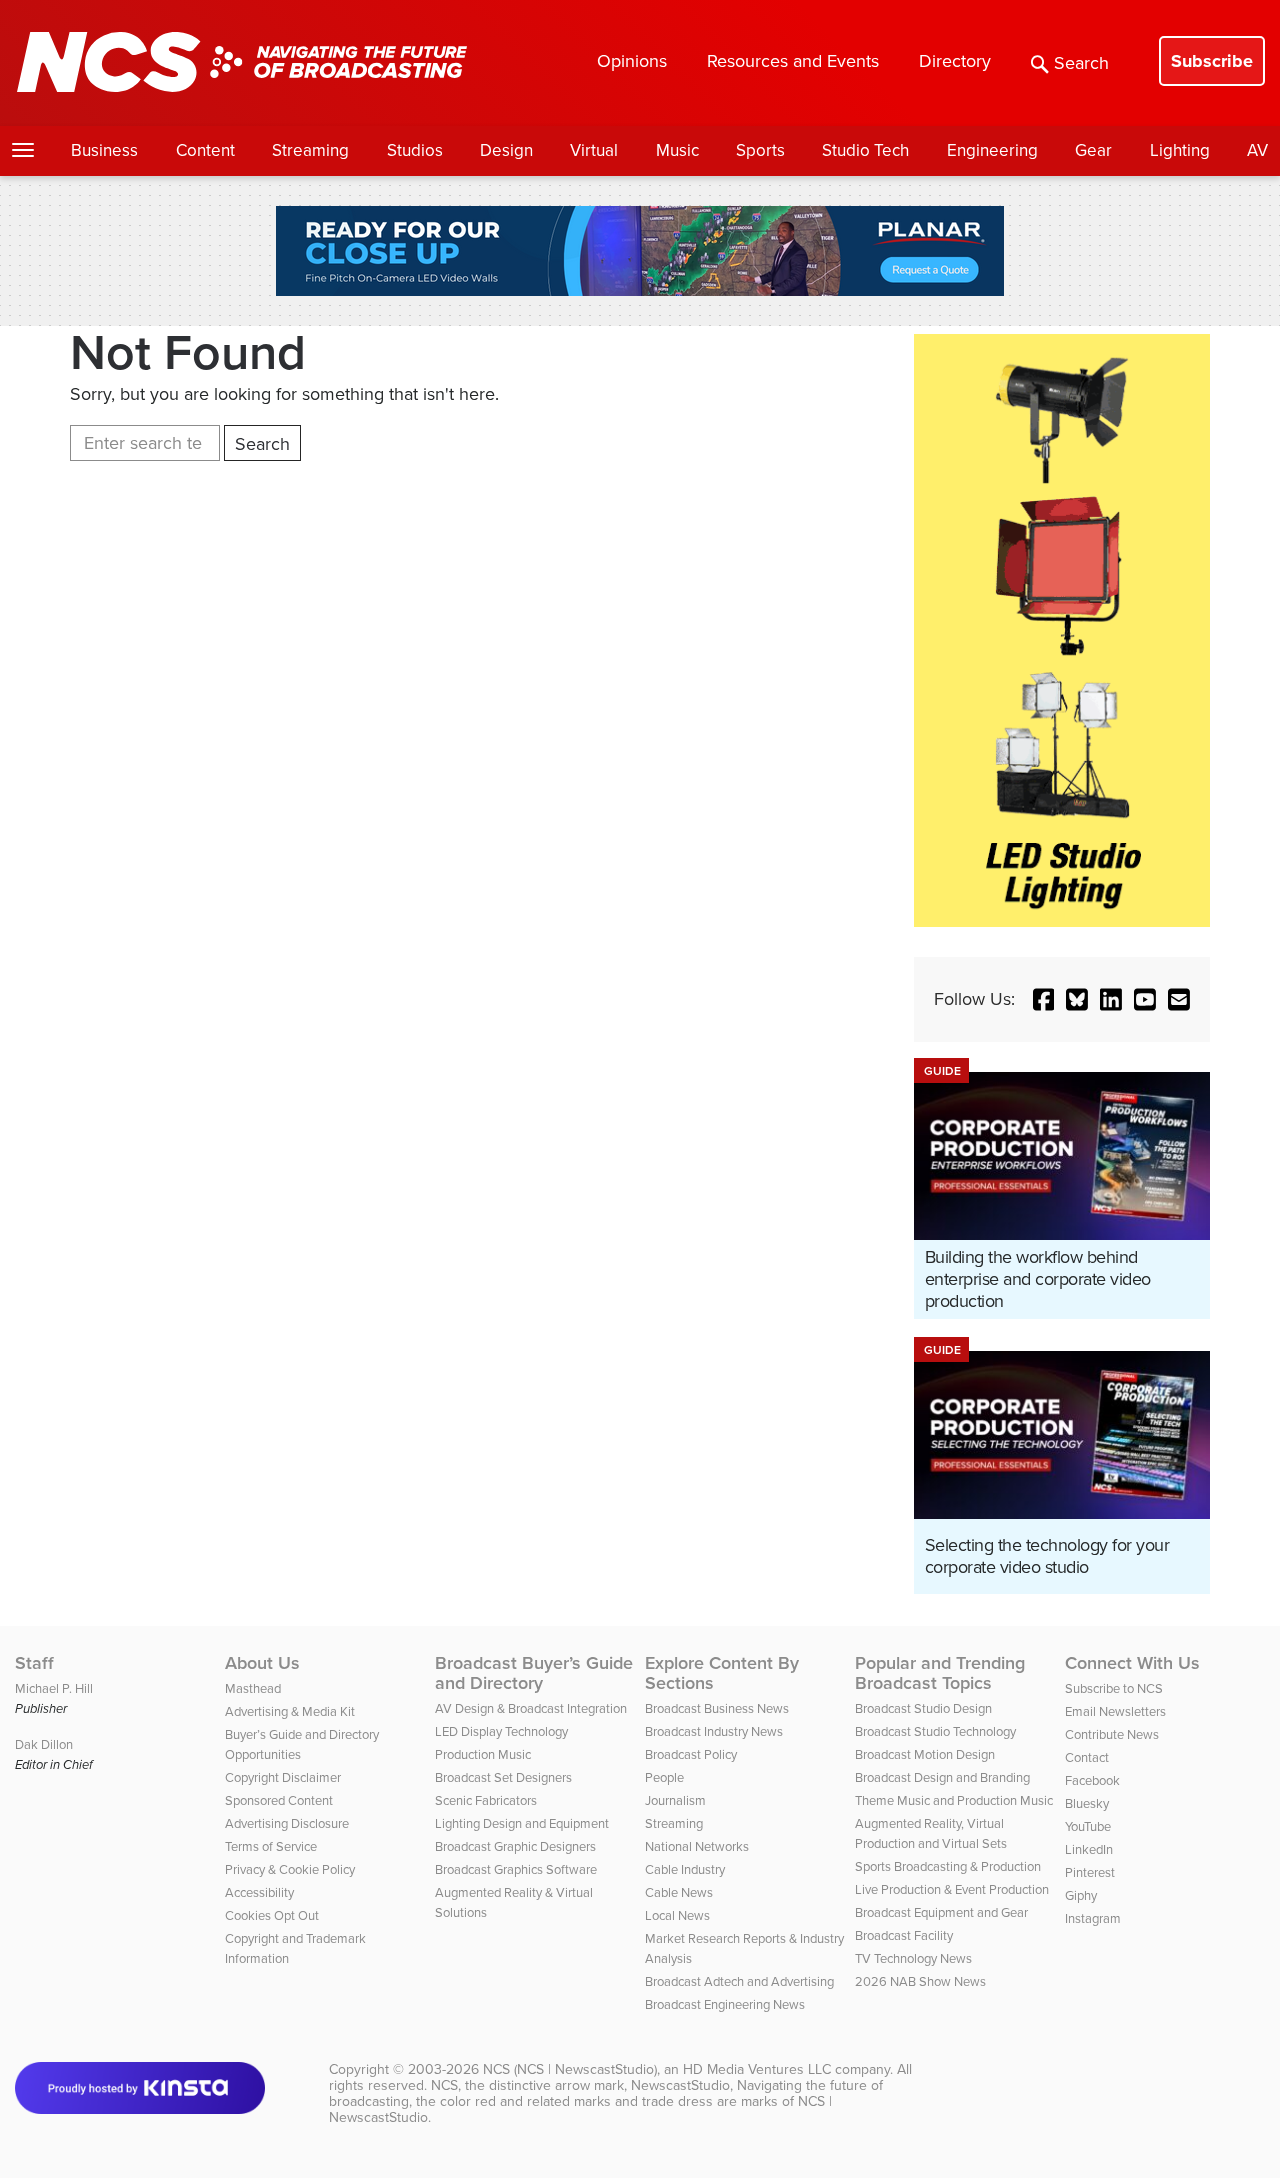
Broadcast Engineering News (725, 2004)
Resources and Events (793, 61)
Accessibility (259, 1892)
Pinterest (1090, 1872)
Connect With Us (1132, 1663)
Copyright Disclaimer (283, 1777)
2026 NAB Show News (920, 1981)
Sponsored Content (279, 1800)
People (664, 1777)
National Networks (697, 1846)
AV (1257, 150)
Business (104, 150)
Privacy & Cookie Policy (290, 1869)
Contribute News (1112, 1734)
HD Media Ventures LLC (757, 2069)
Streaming (310, 150)
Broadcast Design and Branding (942, 1777)
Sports (760, 150)
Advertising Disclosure (287, 1823)
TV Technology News (913, 1958)
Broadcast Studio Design (923, 1708)
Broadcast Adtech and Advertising (739, 1981)
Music (677, 150)
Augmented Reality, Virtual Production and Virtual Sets (931, 1833)
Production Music (483, 1754)
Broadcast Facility (904, 1935)
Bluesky (1087, 1803)
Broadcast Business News (717, 1708)
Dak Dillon (44, 1744)
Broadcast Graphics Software (516, 1869)
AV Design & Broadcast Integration (531, 1708)
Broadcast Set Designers (503, 1777)
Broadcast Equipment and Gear (941, 1912)
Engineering (992, 150)
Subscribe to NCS (1114, 1688)
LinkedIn (1089, 1849)
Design (506, 150)
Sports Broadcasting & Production (948, 1866)
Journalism (675, 1800)
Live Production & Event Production (952, 1889)
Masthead (253, 1688)
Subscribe (1212, 61)
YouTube (1088, 1826)
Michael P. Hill (54, 1688)
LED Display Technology (501, 1731)
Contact (1087, 1757)
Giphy (1081, 1895)
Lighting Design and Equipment (522, 1823)
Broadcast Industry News (714, 1731)
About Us (262, 1663)
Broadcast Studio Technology (935, 1731)
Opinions (632, 61)
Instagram (1093, 1918)
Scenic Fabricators (486, 1800)
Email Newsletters (1115, 1711)
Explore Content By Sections (722, 1673)
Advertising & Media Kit (290, 1711)
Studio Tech (865, 150)
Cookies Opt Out (272, 1915)
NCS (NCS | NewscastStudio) (570, 2069)
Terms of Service (271, 1846)
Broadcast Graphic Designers (515, 1846)
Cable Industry (685, 1869)
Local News (677, 1915)
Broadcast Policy (691, 1754)
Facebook (1092, 1780)
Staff (34, 1663)
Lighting (1180, 150)
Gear (1093, 150)
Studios (415, 150)
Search (1081, 63)
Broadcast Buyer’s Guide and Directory (534, 1673)
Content (205, 150)
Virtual (594, 150)
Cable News (679, 1892)
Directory (955, 61)
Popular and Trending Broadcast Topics (940, 1673)
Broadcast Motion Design (925, 1754)
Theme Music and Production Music (954, 1800)
